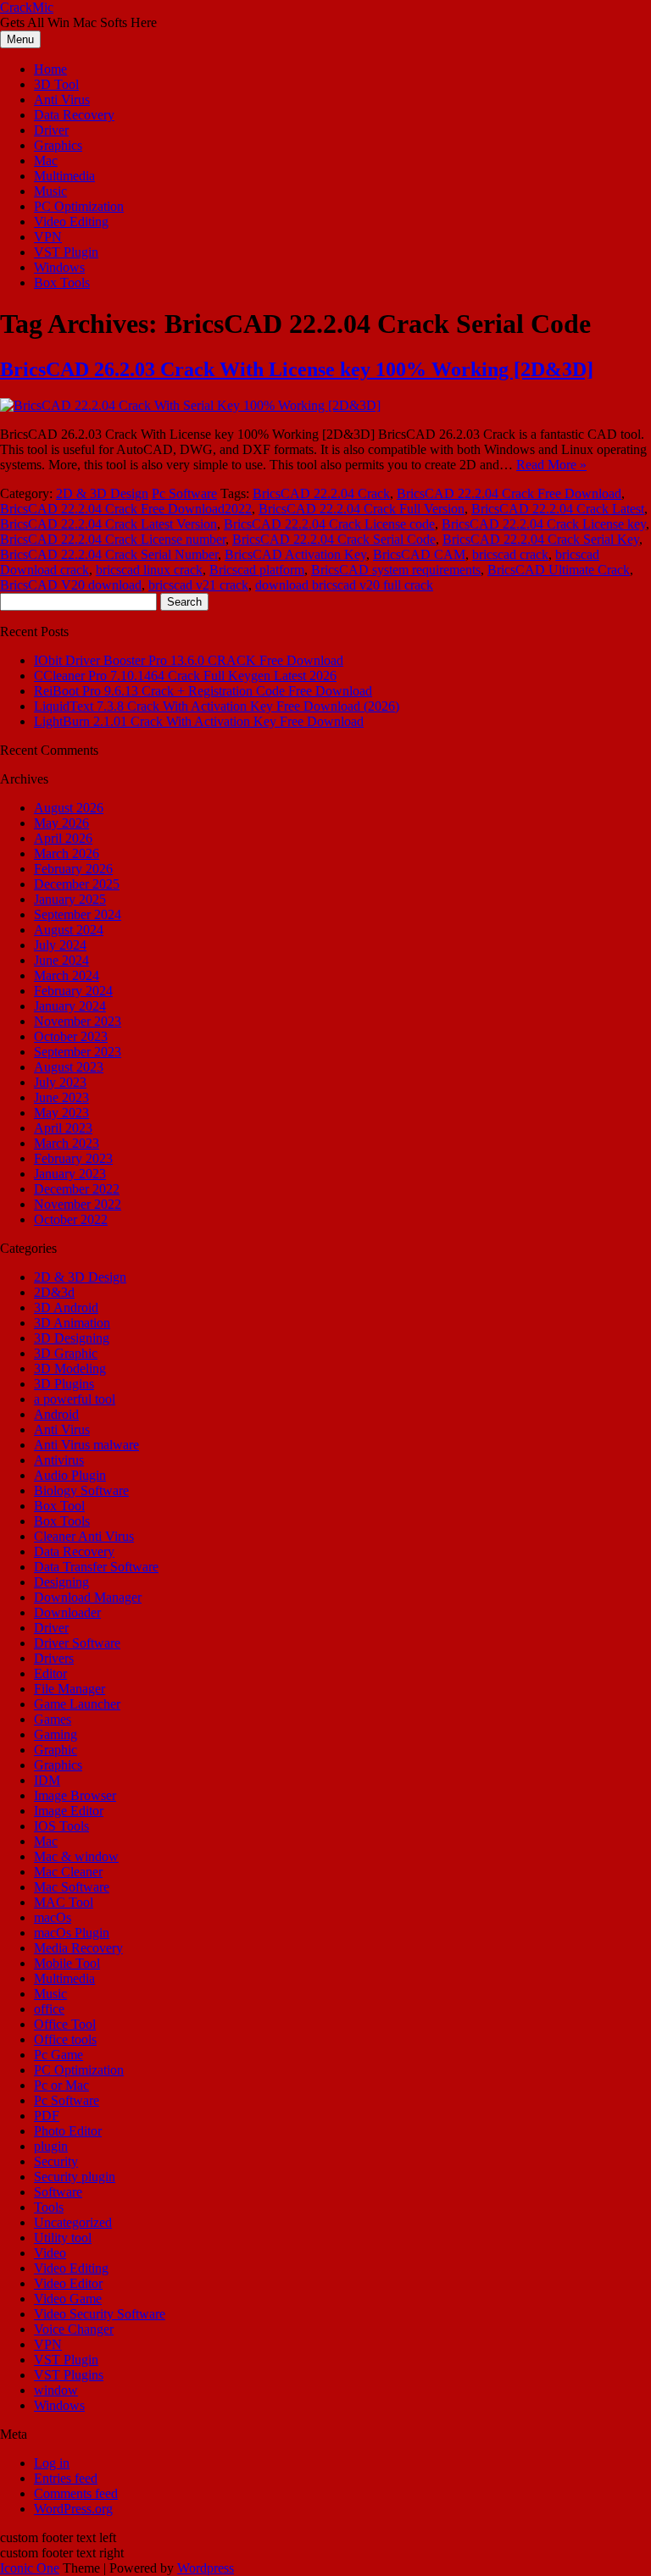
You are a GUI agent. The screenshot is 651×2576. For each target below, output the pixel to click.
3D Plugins (64, 1384)
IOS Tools (61, 1826)
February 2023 (73, 1158)
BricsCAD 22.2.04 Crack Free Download (509, 493)
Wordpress (206, 2568)
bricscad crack (510, 554)
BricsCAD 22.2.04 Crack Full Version (362, 509)
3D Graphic (66, 1353)
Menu (20, 39)
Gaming (56, 1734)
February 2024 (73, 991)
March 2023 (67, 1143)
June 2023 (61, 1097)
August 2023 (69, 1067)
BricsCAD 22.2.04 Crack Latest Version (108, 524)
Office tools (65, 2039)
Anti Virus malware (86, 1445)
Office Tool (65, 2024)
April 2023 (63, 1128)
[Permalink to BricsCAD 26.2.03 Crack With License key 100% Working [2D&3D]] (190, 405)
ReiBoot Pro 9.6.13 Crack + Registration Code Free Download (203, 691)
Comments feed (76, 2493)
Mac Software (72, 1887)
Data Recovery (74, 115)
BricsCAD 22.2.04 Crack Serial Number (109, 554)
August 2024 (69, 930)
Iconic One (30, 2568)
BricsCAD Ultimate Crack (559, 570)
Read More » (551, 465)
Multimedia (64, 176)
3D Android (66, 1307)
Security (56, 2161)
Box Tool (59, 1506)
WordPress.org (73, 2509)
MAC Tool (64, 1902)
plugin (51, 2146)
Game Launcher (77, 1704)
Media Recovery (78, 1948)
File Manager (70, 1689)
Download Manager (88, 1597)
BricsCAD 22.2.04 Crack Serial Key (541, 539)
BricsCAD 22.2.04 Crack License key (544, 524)
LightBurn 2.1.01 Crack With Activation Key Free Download (199, 721)
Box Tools (62, 283)
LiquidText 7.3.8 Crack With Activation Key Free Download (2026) (217, 706)
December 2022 (77, 1189)
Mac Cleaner (68, 1872)
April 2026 (63, 838)
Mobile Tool (67, 1963)
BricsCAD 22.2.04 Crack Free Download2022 (126, 509)
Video (50, 2253)
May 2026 (61, 823)
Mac (46, 161)
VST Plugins (69, 2375)
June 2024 (61, 960)
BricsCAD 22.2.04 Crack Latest (558, 509)
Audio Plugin (70, 1475)
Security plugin (75, 2177)
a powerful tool (75, 1399)
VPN (48, 237)
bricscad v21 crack (198, 585)
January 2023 (70, 1174)
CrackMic (27, 7)
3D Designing (72, 1338)
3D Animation (72, 1323)
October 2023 (71, 1036)
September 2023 (78, 1052)
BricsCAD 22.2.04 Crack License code (329, 524)
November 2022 (78, 1204)
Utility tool (63, 2238)
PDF (47, 2116)
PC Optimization (79, 206)
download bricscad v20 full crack (344, 585)
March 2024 (67, 975)
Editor (50, 1673)
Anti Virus (62, 100)
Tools (49, 2207)
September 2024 (78, 914)
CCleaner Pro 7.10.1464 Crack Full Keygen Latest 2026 (185, 676)
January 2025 (70, 899)
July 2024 (60, 945)
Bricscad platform (257, 570)
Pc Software (184, 493)
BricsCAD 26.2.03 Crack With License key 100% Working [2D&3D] (297, 369)
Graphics (58, 145)
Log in (52, 2463)
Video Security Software (100, 2314)
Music (50, 191)
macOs (53, 1917)
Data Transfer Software (96, 1567)
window (56, 2390)
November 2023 (78, 1021)
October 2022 (71, 1219)
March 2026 (67, 853)
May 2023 (61, 1113)
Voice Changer (74, 2329)
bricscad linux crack (149, 570)
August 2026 (69, 808)
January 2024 (70, 1006)
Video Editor (68, 2283)
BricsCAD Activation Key (295, 554)
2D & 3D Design (102, 493)
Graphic (56, 1750)
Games (53, 1719)
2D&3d (54, 1292)
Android (56, 1414)
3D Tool (56, 84)
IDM (47, 1780)
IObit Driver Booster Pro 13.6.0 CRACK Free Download (189, 660)
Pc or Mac (61, 2085)
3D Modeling (70, 1368)
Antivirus (59, 1460)
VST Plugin (66, 252)
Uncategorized (73, 2222)
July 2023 (60, 1082)
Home (50, 69)
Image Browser (75, 1795)
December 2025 (77, 884)
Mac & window (76, 1856)
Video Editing (71, 222)
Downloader (67, 1612)
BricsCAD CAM (419, 554)
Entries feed (66, 2478)
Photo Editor (68, 2131)
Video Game (68, 2299)
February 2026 (73, 869)
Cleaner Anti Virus (84, 1536)
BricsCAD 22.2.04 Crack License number (113, 539)
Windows (59, 267)
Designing (61, 1582)
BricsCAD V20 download (71, 585)
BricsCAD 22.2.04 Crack (321, 493)
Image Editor (69, 1811)
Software (58, 2192)
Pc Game (58, 2055)
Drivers (54, 1658)
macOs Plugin (72, 1933)
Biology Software (81, 1490)
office (49, 2009)
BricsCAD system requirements (396, 570)
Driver (51, 130)
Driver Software (77, 1643)
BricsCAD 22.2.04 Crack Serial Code (334, 539)
